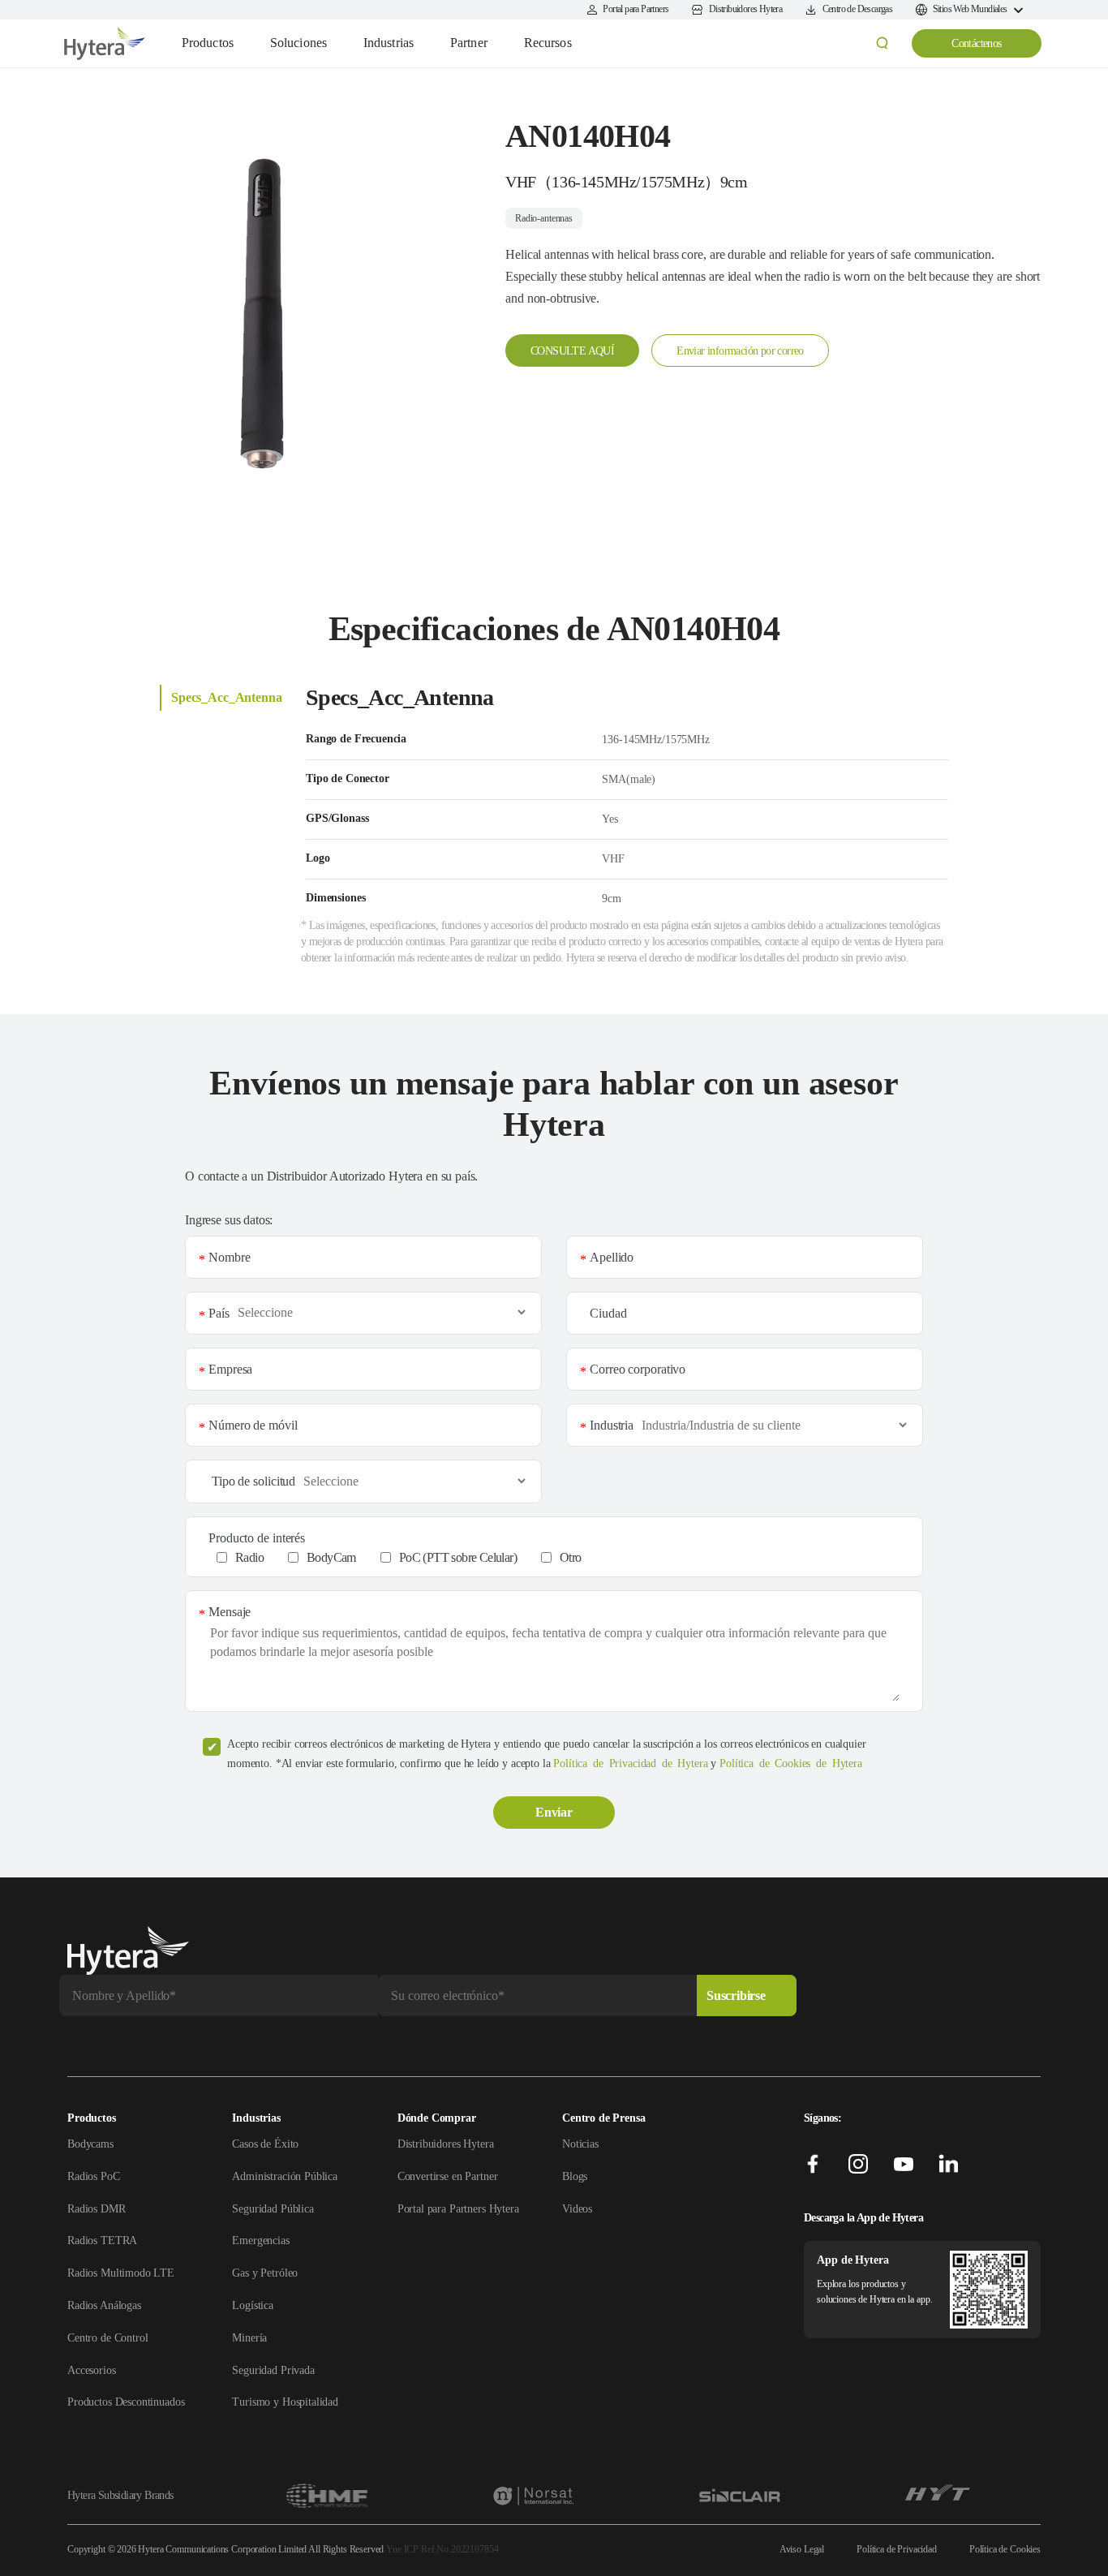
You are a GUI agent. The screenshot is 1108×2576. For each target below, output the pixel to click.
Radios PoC (94, 2176)
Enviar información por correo (740, 351)
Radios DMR (97, 2209)
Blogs (575, 2176)
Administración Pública (285, 2176)
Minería (249, 2338)
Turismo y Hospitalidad (285, 2402)
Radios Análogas (104, 2305)
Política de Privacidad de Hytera (630, 1763)
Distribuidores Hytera (446, 2144)
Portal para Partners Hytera (458, 2209)
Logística (253, 2305)
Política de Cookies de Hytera (791, 1763)
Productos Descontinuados (126, 2402)
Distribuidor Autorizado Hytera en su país (371, 1176)
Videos (577, 2209)
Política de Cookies (1005, 2549)
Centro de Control (107, 2338)
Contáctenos (976, 43)
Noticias (580, 2144)
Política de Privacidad (897, 2549)
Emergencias (260, 2241)
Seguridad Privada (273, 2370)
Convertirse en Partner (448, 2176)
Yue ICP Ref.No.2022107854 (442, 2549)
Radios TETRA (102, 2241)
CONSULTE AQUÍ (572, 351)
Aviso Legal (802, 2549)
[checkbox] (563, 1558)
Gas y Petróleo (265, 2273)
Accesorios (92, 2370)
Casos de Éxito (265, 2144)
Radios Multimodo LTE (121, 2273)
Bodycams (90, 2144)
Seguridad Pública (273, 2209)
